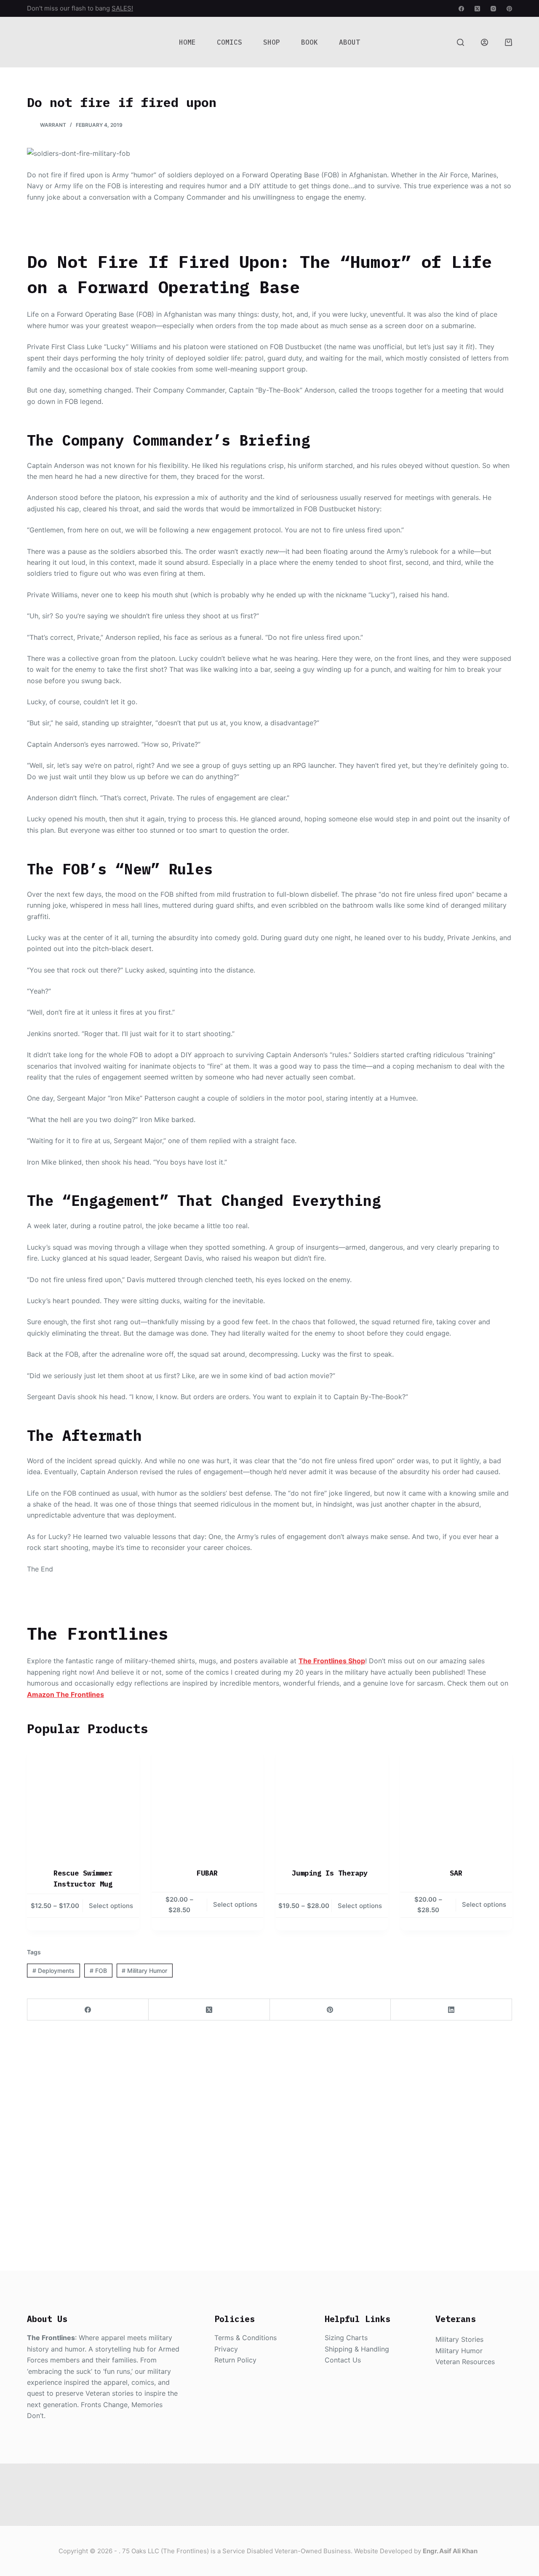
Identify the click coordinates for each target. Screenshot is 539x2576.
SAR (456, 1873)
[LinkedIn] (451, 2010)
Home (187, 42)
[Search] (460, 42)
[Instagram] (493, 9)
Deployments (53, 1971)
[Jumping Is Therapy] (332, 1802)
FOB (98, 1971)
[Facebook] (461, 9)
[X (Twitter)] (477, 9)
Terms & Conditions (245, 2338)
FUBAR (207, 1873)
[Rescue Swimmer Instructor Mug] (83, 1802)
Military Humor (144, 1971)
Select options (111, 1906)
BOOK (310, 42)
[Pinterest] (509, 9)
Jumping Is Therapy (332, 1873)
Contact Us (343, 2360)
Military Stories (459, 2339)
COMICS (229, 42)
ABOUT (350, 42)
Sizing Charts (346, 2338)
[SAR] (456, 1802)
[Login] (484, 42)
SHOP (272, 42)
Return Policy (235, 2360)
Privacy (226, 2349)
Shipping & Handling (357, 2349)
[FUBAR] (208, 1802)
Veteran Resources (465, 2362)
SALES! (122, 8)
